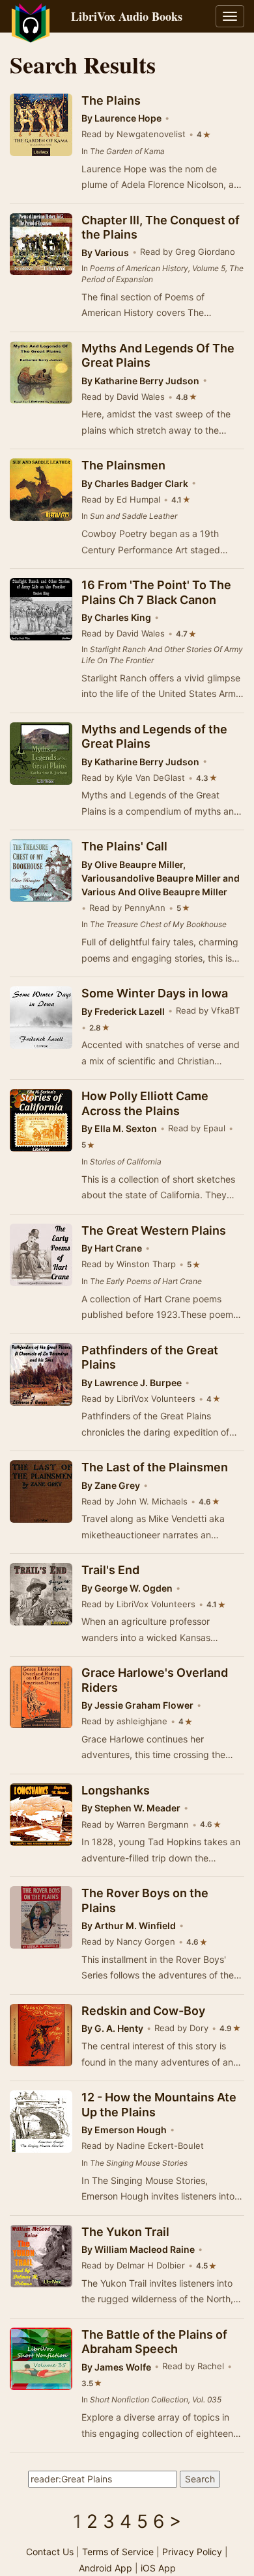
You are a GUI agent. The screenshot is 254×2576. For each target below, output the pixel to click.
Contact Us (50, 2552)
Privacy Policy (192, 2552)
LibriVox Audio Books (127, 16)
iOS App (158, 2568)
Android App (106, 2568)
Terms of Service (118, 2552)
